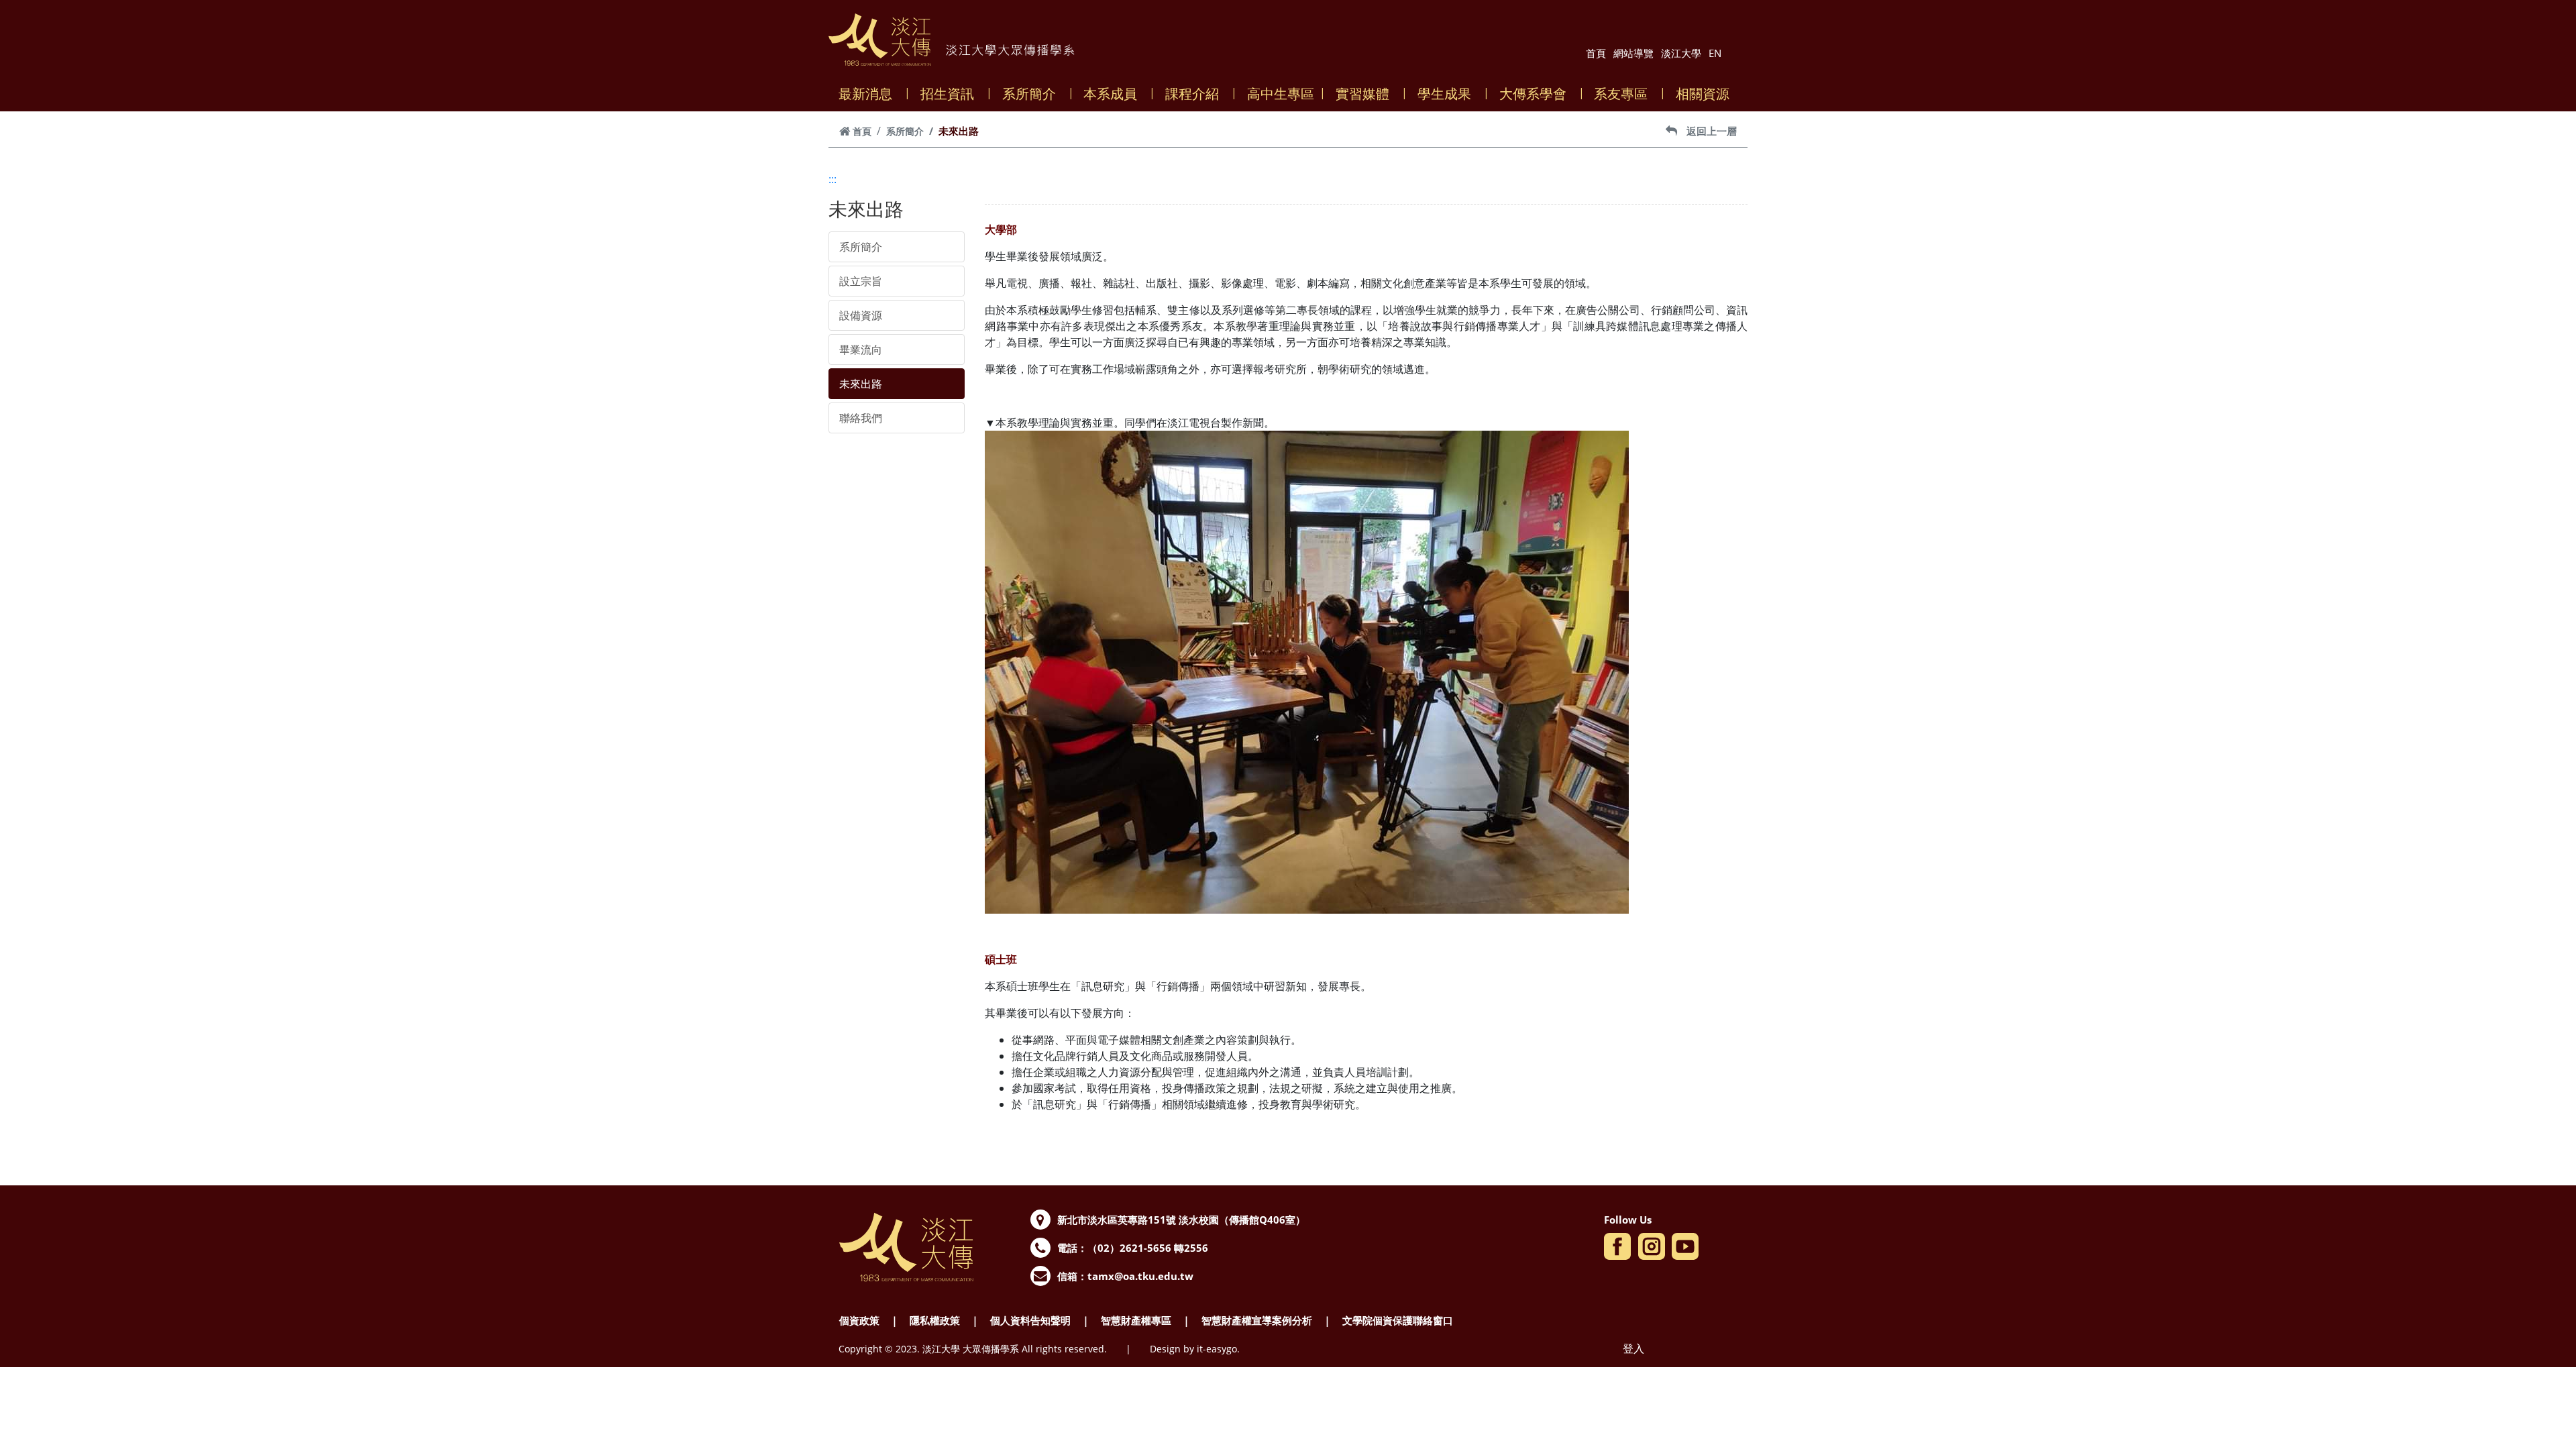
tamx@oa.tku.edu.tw (1140, 1276)
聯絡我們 (861, 418)
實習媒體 (1362, 94)
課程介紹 (1192, 94)
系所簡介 (1029, 94)
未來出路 (861, 384)
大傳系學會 (1533, 94)
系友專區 (1621, 94)
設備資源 (861, 315)
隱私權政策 (935, 1320)
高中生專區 (1281, 94)
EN (1715, 53)
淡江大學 (1681, 53)
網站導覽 (1633, 53)
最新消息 (865, 94)
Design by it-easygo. (1195, 1349)
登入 (1633, 1348)
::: (833, 179)
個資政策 (859, 1320)
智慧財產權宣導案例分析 (1257, 1320)
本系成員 (1110, 94)
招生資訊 (947, 94)
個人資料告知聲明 (1030, 1320)
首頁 (1596, 53)
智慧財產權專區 (1136, 1320)
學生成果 (1444, 94)
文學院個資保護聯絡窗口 (1398, 1320)
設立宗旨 (861, 281)
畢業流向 (861, 350)
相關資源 (1703, 94)
